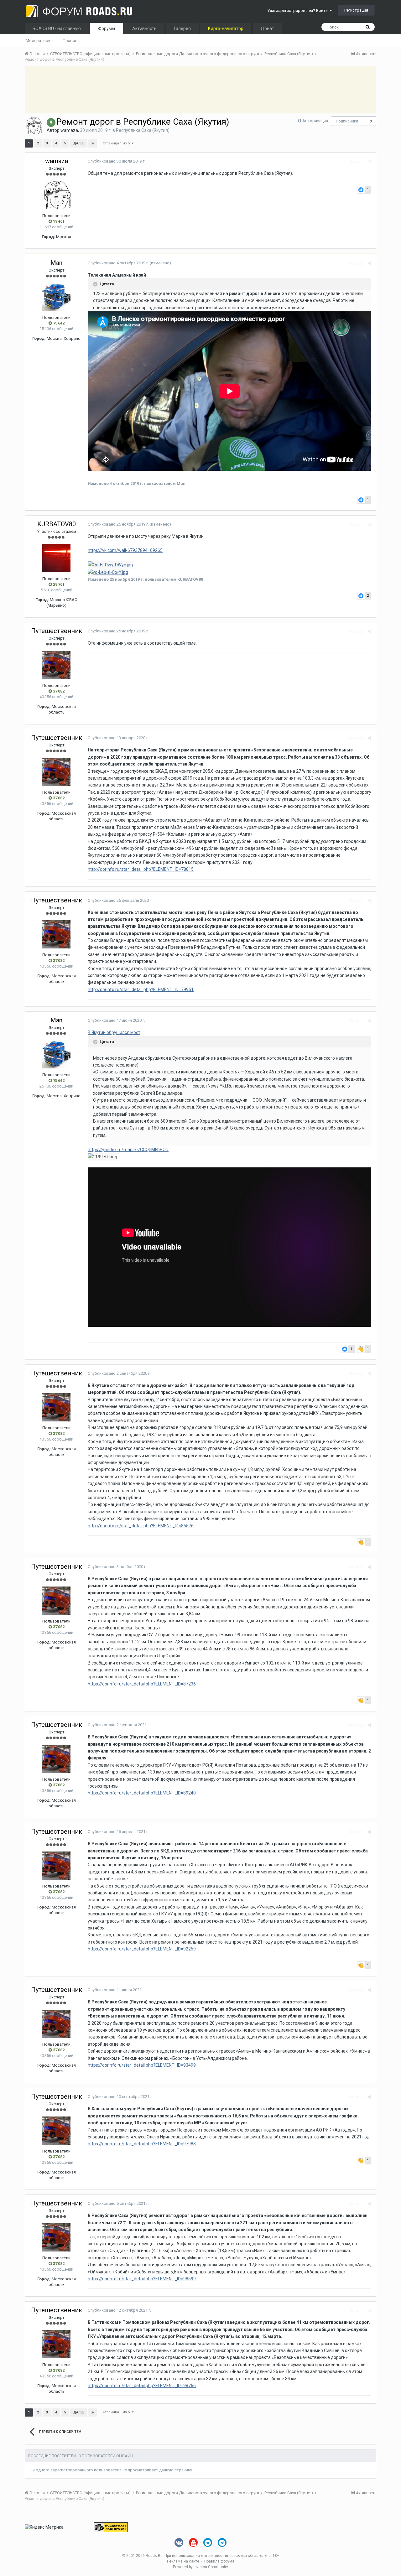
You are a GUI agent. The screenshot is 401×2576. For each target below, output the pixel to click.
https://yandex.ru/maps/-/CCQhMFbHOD (128, 1150)
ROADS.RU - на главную (57, 29)
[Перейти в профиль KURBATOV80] (56, 558)
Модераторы (39, 41)
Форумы (107, 29)
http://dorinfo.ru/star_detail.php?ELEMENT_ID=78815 (141, 869)
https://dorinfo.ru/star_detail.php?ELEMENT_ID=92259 (142, 1949)
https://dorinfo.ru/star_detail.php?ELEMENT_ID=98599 (142, 2279)
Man (56, 263)
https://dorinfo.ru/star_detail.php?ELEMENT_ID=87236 (142, 1684)
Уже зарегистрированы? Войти (298, 10)
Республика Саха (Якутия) (143, 130)
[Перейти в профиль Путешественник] (56, 665)
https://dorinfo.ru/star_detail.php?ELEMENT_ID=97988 (142, 2144)
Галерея (182, 29)
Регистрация (356, 10)
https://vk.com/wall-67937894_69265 (125, 550)
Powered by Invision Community (200, 2567)
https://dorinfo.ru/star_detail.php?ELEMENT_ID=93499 (142, 2065)
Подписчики (347, 121)
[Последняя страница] (93, 143)
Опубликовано (117, 161)
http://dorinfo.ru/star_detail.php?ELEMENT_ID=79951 (141, 989)
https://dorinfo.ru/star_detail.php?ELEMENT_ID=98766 (142, 2386)
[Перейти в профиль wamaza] (34, 126)
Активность (144, 29)
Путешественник (57, 631)
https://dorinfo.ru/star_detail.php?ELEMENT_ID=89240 (142, 1793)
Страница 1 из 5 (117, 143)
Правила (71, 41)
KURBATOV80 (57, 524)
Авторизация (315, 121)
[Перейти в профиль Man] (56, 297)
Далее (79, 143)
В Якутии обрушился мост (114, 1032)
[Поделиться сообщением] (370, 161)
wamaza (69, 130)
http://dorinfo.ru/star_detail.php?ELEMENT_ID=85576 (141, 1526)
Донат (267, 29)
